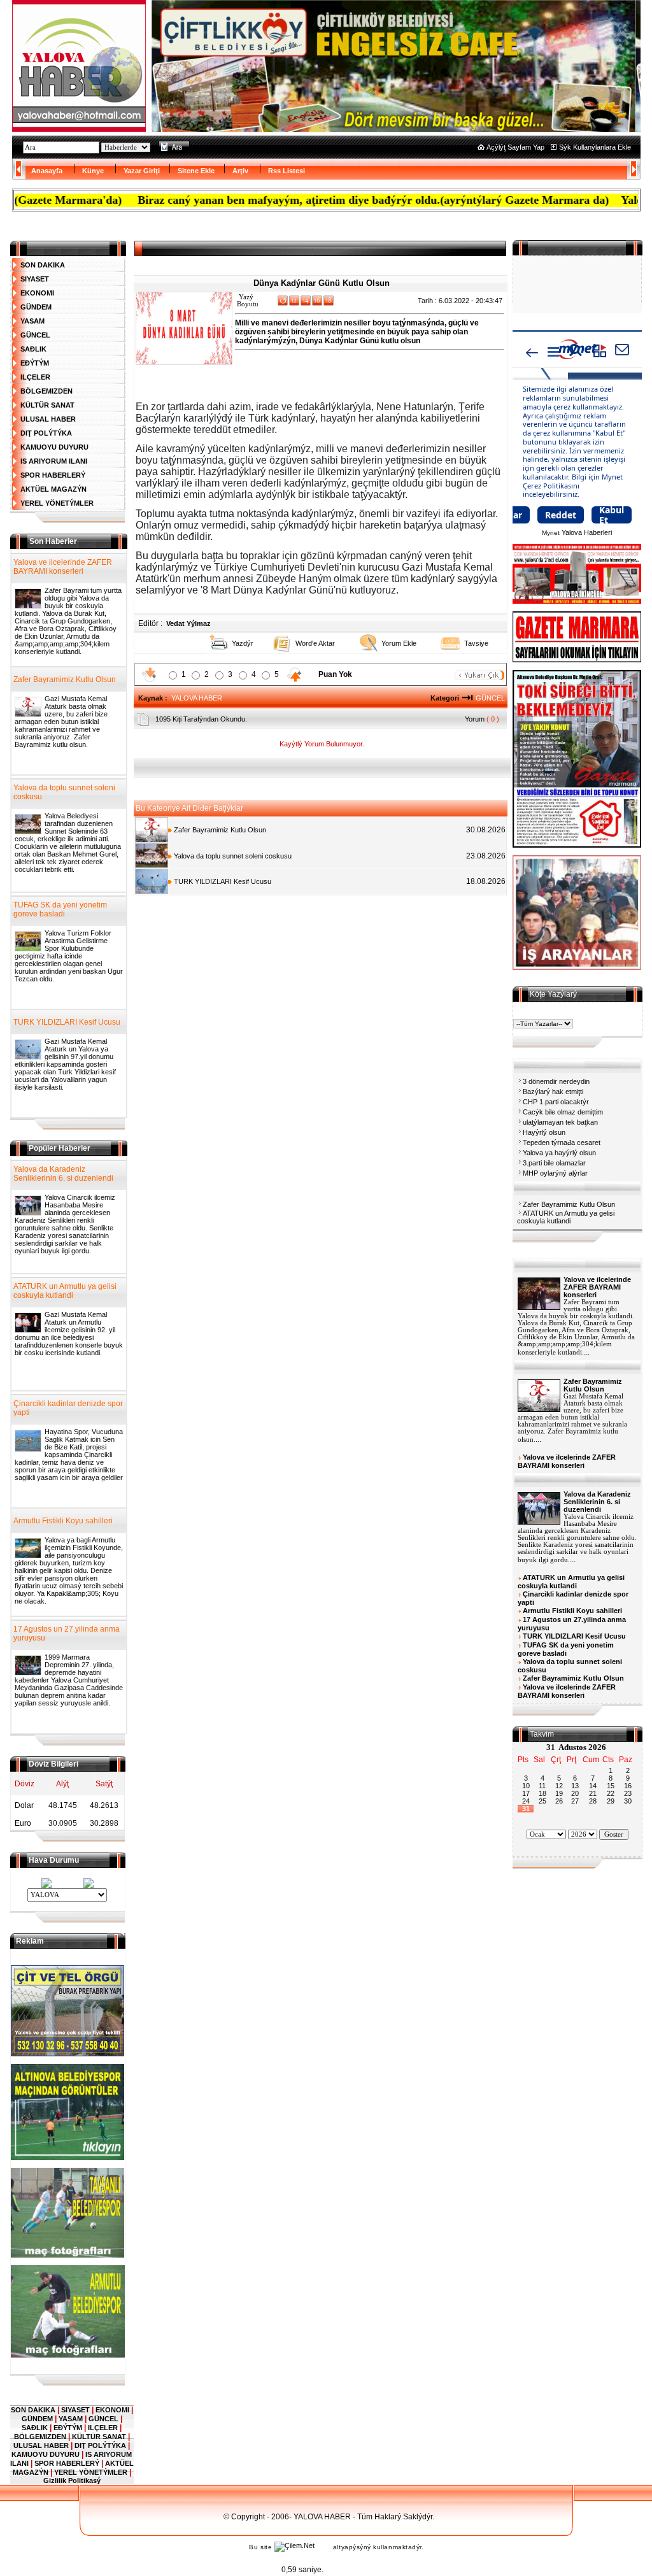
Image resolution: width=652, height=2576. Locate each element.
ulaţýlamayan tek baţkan (560, 1122)
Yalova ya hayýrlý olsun (559, 1153)
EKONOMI (37, 293)
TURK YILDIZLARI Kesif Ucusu (222, 881)
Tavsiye (476, 643)
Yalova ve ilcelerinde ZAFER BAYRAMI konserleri (63, 567)
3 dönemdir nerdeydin (556, 1081)
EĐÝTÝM (35, 363)
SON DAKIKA (43, 265)
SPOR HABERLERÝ (53, 475)
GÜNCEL (35, 335)
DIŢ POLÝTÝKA (46, 433)
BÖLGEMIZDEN (46, 391)
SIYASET (35, 279)
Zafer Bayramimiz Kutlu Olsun (219, 830)
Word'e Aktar (315, 643)
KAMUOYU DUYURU (54, 447)
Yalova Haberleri (587, 532)
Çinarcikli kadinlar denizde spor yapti (68, 1408)
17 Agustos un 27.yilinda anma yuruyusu (67, 1633)
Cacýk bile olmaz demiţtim (563, 1112)
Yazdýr (243, 643)
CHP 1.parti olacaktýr (556, 1102)
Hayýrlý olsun (544, 1132)
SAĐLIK (33, 349)
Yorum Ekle (399, 643)
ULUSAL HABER (48, 419)
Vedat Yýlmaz (188, 623)
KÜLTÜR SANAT (47, 405)
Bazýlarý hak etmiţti (553, 1092)
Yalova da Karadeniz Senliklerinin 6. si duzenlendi (63, 1174)
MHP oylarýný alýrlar (555, 1173)
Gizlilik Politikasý (72, 2480)
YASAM (32, 321)
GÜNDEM (36, 307)
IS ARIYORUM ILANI (54, 461)
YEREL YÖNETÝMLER (57, 503)
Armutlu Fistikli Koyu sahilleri (63, 1521)
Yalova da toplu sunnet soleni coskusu (232, 856)
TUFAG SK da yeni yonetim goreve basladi (60, 909)
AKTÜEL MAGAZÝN (53, 489)
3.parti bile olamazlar (554, 1163)
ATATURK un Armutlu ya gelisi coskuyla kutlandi (566, 1217)
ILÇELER (35, 377)
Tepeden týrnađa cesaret (562, 1142)
